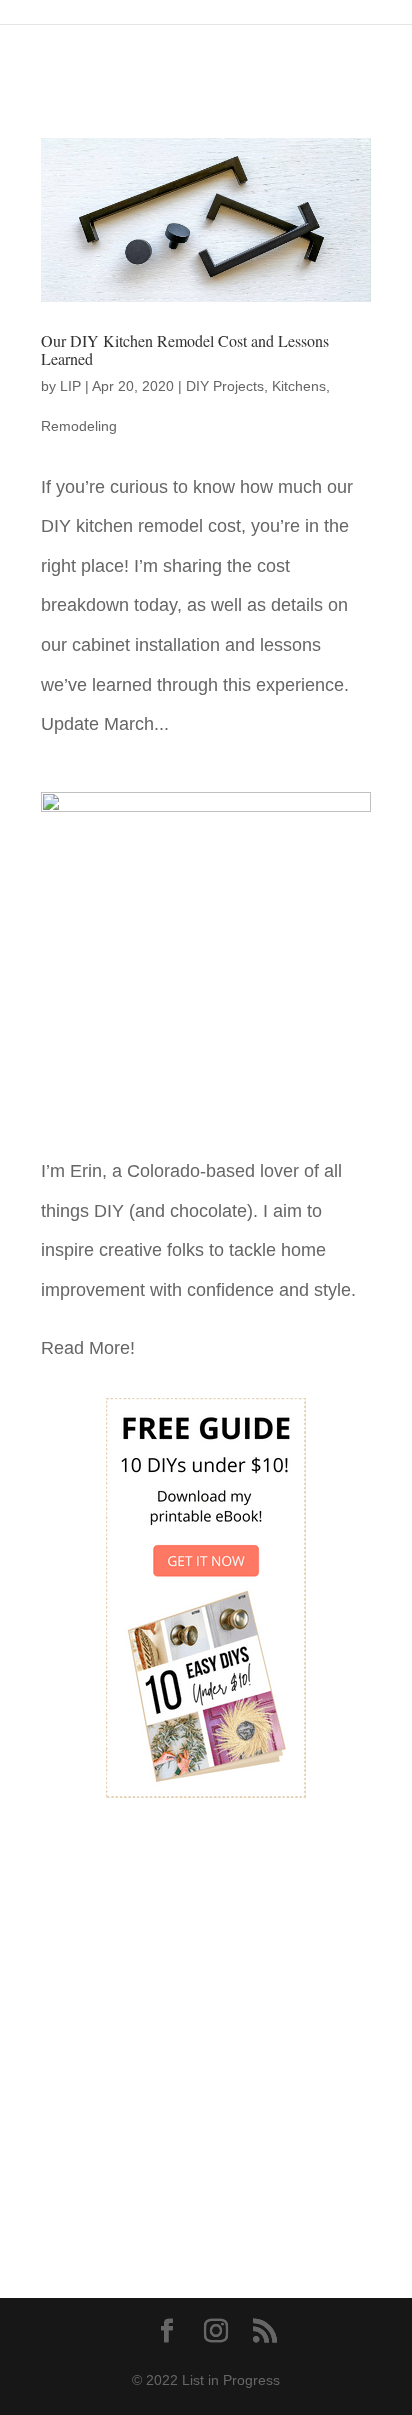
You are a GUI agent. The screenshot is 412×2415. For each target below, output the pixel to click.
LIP (70, 386)
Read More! (88, 1348)
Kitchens (299, 386)
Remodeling (79, 426)
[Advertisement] (206, 2034)
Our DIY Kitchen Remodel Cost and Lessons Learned (185, 349)
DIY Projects (225, 386)
